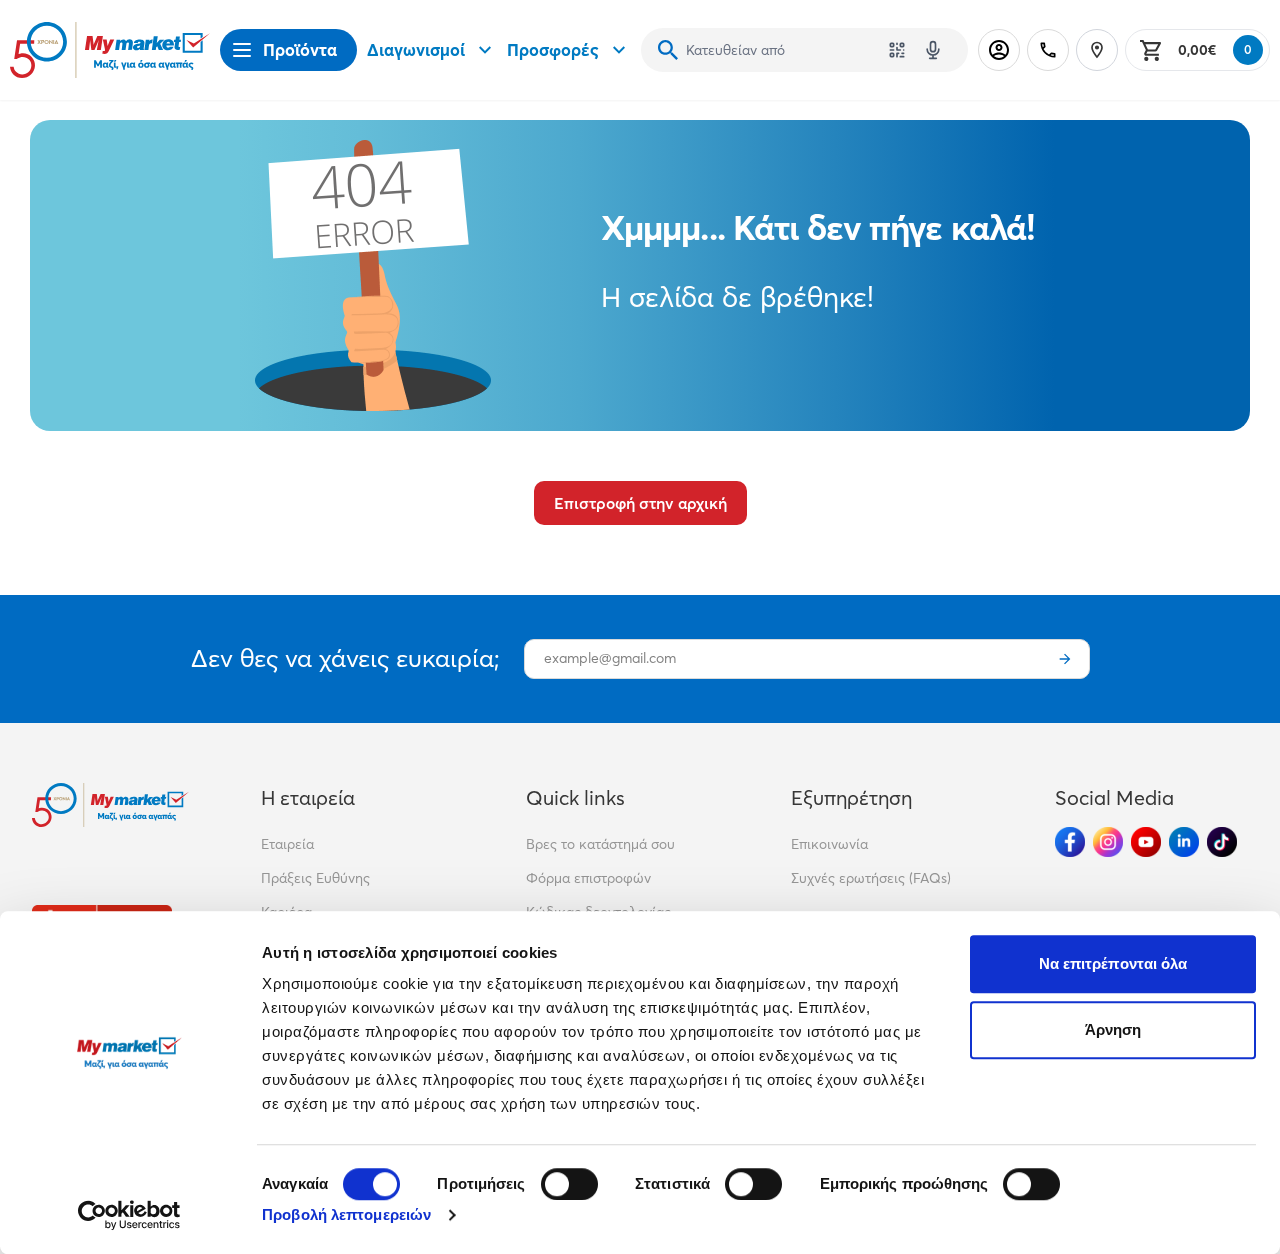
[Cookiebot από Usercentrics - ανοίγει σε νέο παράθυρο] (129, 1215)
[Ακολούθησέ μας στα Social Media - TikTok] (1222, 842)
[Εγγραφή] (1065, 659)
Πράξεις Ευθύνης (315, 878)
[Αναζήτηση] (668, 50)
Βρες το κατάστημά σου (600, 844)
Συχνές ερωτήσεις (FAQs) (871, 878)
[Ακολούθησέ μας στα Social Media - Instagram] (1108, 842)
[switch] (569, 1184)
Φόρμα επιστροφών (588, 878)
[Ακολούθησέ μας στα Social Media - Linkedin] (1184, 842)
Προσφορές (553, 49)
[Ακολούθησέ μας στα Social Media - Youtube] (1146, 842)
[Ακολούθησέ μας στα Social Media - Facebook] (1070, 842)
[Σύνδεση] (999, 50)
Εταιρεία (287, 844)
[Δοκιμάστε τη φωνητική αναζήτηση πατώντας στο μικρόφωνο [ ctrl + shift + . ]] (933, 50)
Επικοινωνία (829, 844)
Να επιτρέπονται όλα (1113, 963)
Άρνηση (1113, 1029)
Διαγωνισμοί (416, 49)
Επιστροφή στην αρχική (640, 503)
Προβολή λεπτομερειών (346, 1214)
